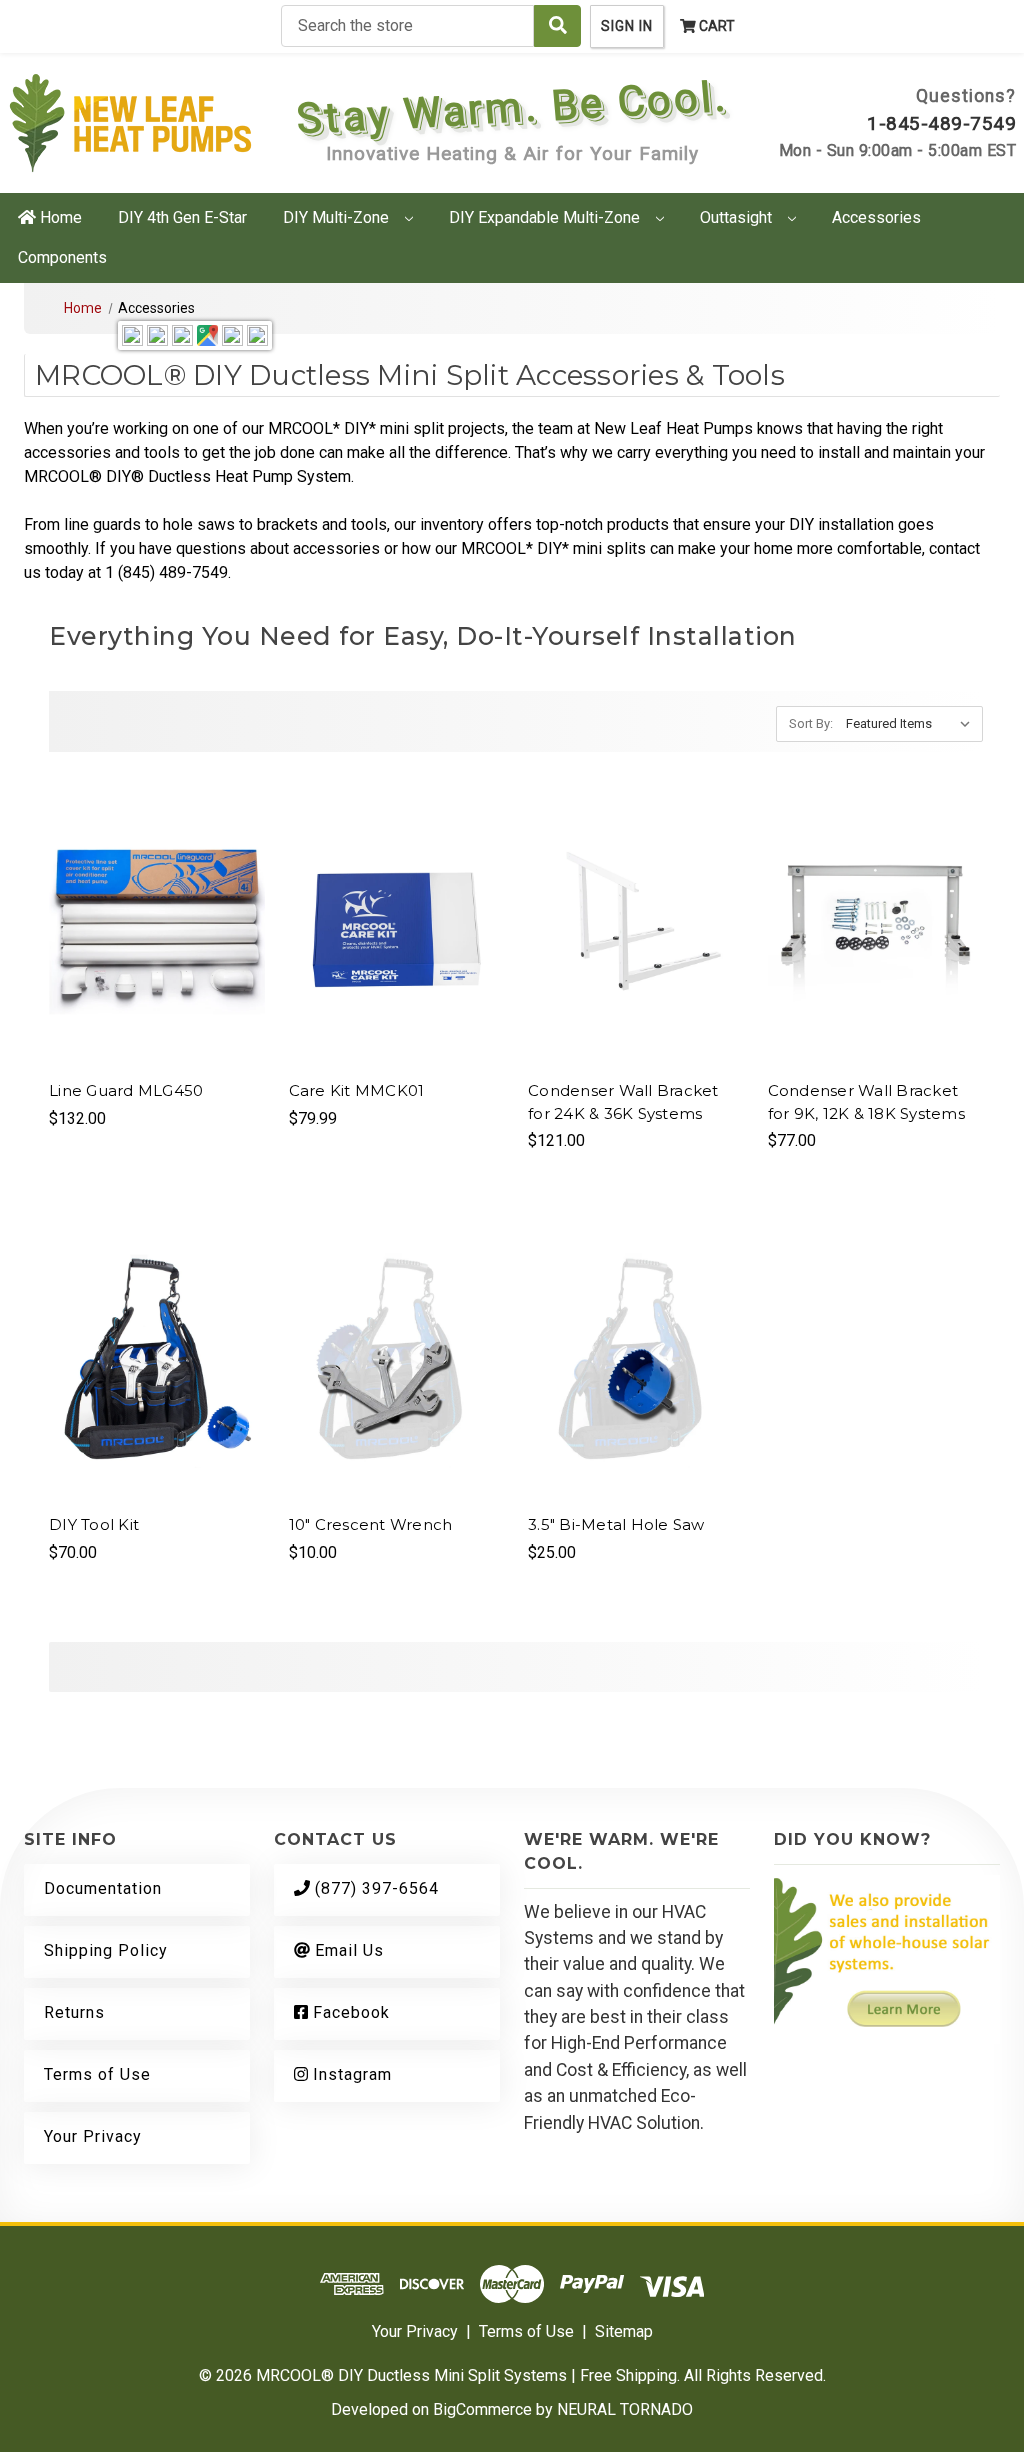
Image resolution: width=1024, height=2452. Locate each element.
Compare (150, 926)
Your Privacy (93, 2136)
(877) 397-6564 (374, 1888)
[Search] (557, 26)
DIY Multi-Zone (338, 217)
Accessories (876, 217)
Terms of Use (97, 2074)
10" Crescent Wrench (371, 1524)
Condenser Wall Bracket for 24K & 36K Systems (623, 1102)
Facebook (349, 2012)
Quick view (157, 886)
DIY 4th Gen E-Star (182, 217)
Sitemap (624, 2331)
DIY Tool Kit (94, 1524)
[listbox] (912, 724)
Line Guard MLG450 (126, 1090)
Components (62, 257)
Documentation (103, 1888)
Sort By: (811, 723)
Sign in (627, 26)
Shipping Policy (106, 1950)
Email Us (347, 1950)
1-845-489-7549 (941, 123)
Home (59, 217)
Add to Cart (156, 966)
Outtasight (738, 217)
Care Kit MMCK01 (357, 1090)
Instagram (350, 2074)
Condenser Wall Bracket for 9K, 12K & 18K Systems (866, 1102)
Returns (74, 2012)
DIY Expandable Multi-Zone (546, 217)
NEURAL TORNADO (625, 2409)
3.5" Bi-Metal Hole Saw (616, 1524)
